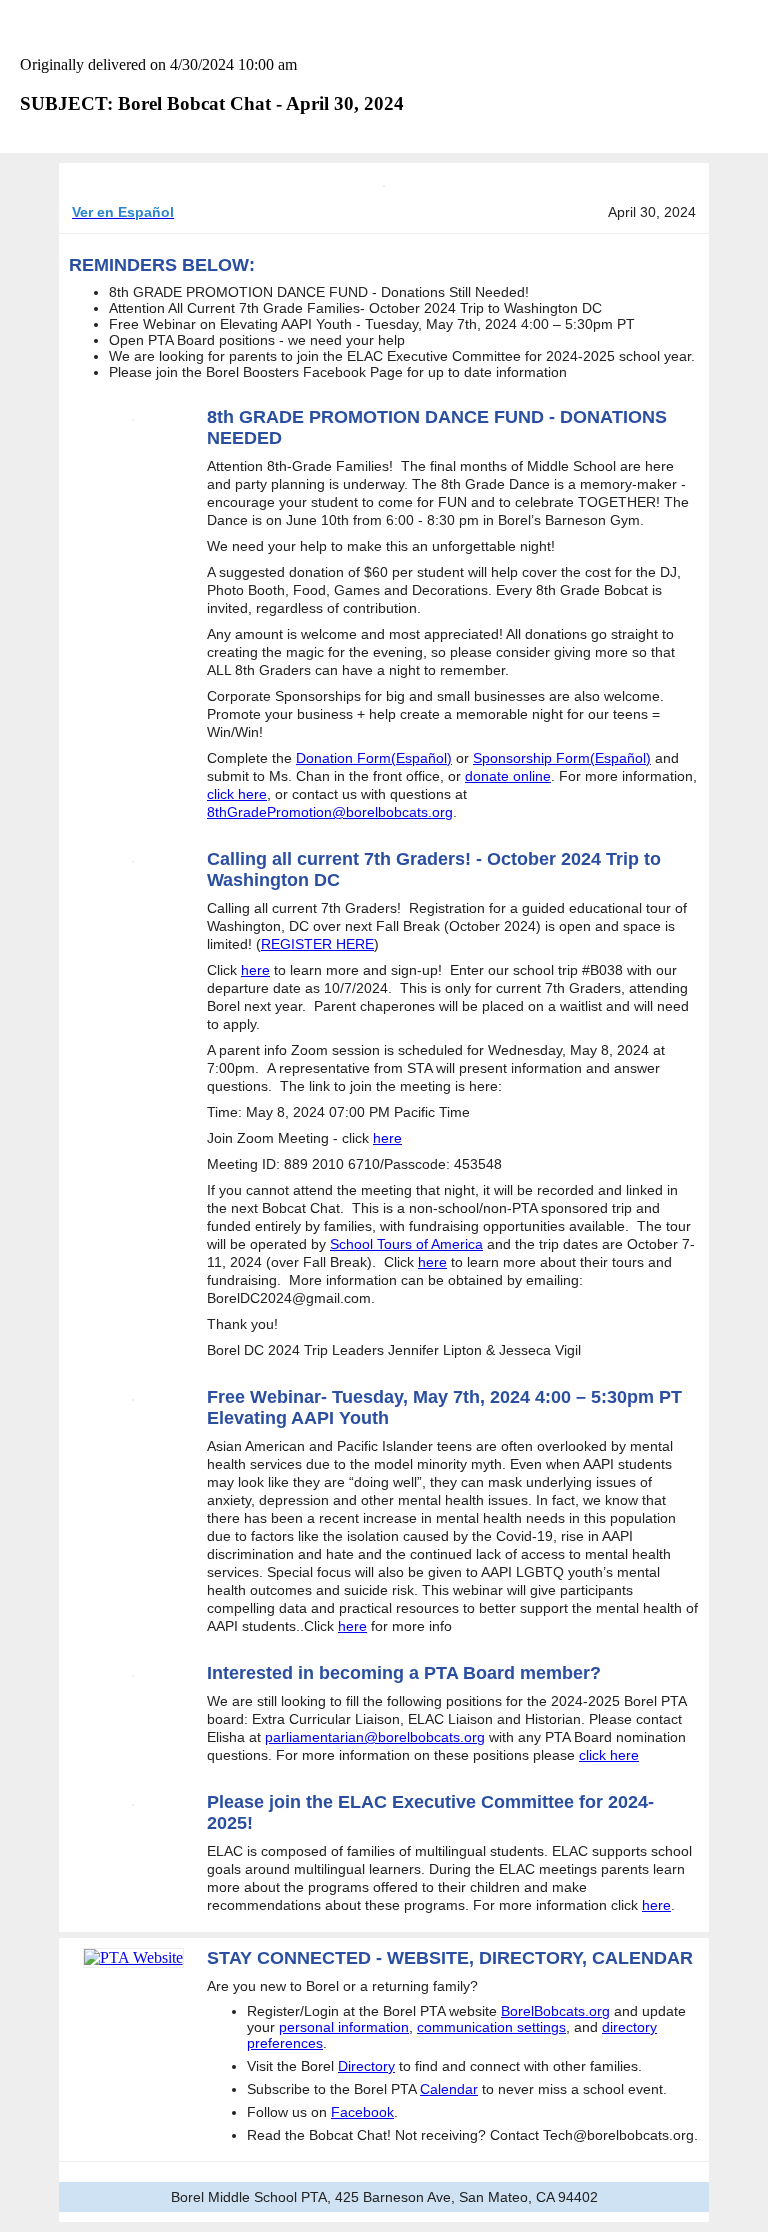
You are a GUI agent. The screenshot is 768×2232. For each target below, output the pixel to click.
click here (237, 794)
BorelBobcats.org (555, 2011)
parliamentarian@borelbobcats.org (375, 1737)
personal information (344, 2027)
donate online (508, 776)
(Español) (421, 758)
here (255, 970)
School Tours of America (406, 1244)
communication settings (491, 2027)
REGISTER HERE (317, 944)
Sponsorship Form (531, 758)
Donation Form (343, 758)
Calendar (449, 2089)
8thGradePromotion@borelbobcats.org (330, 812)
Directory (366, 2066)
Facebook (362, 2112)
